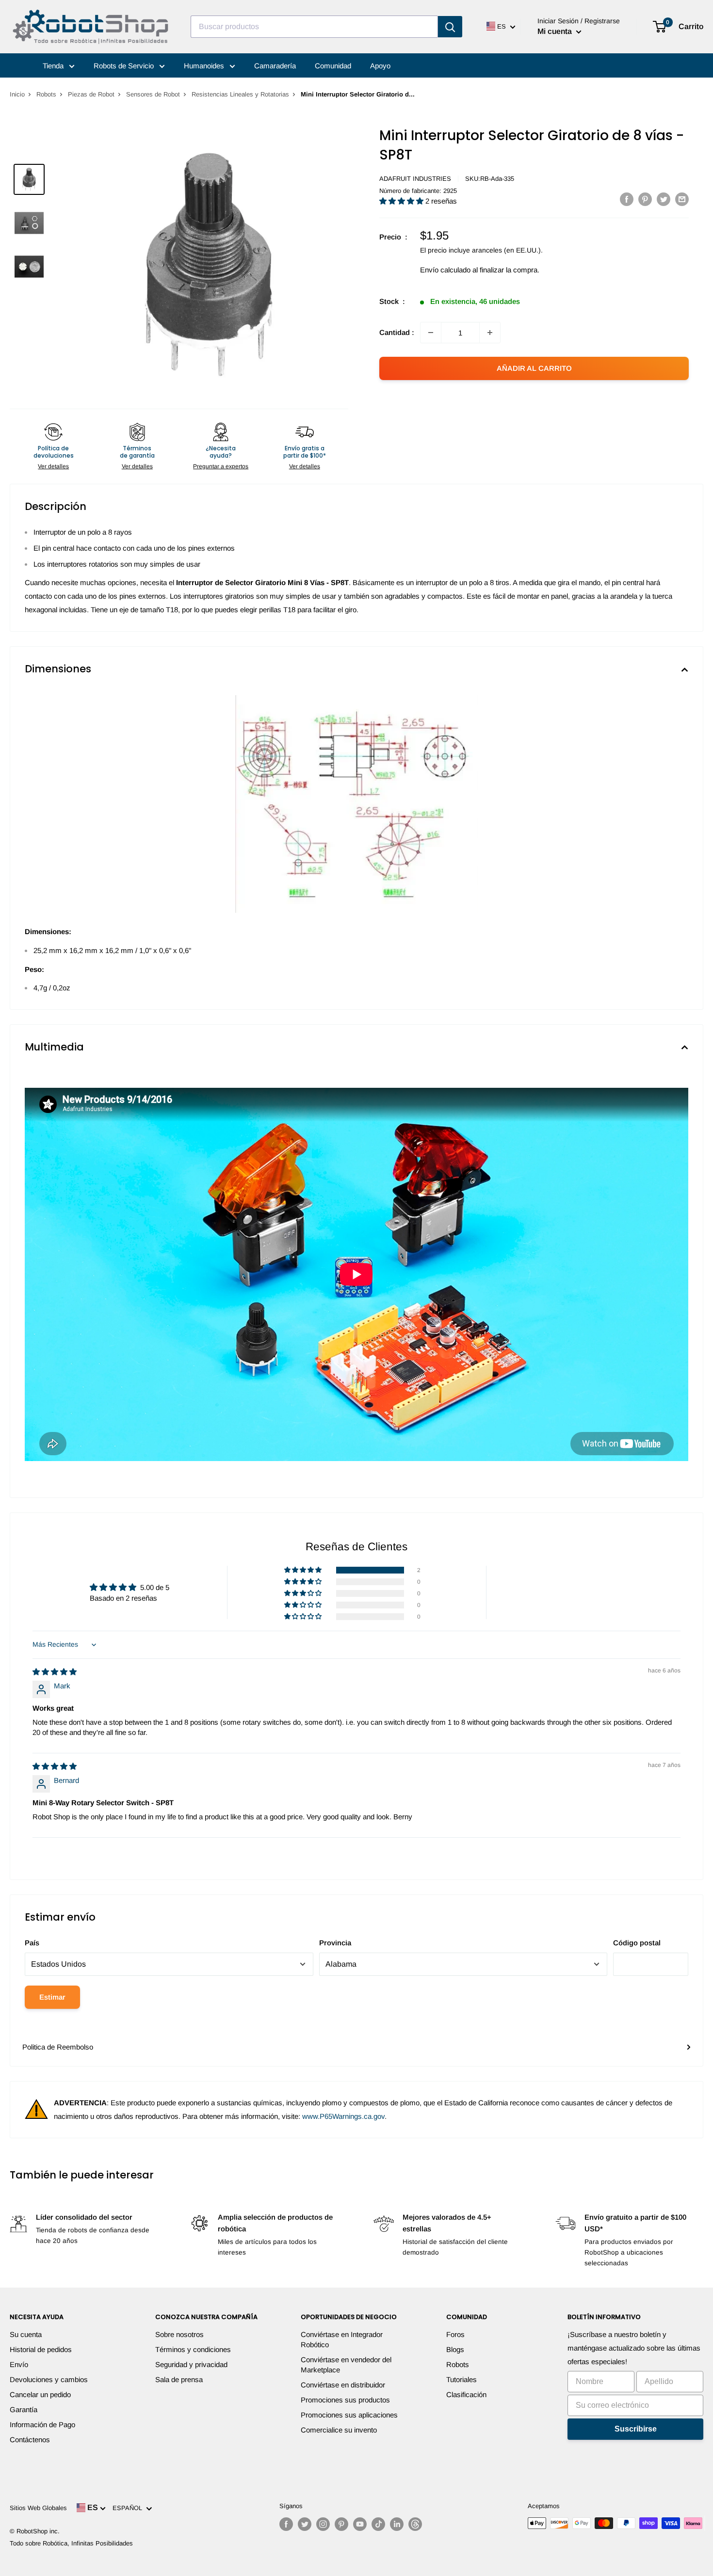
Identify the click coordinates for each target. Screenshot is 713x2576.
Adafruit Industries (415, 179)
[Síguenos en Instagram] (323, 2524)
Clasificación (466, 2394)
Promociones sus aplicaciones (349, 2415)
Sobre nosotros (179, 2334)
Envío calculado (445, 270)
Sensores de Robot (153, 94)
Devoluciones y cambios (49, 2379)
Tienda (54, 66)
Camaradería (275, 66)
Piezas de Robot (91, 94)
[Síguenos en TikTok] (378, 2524)
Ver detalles (53, 466)
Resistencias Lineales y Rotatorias (240, 94)
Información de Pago (42, 2425)
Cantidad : (397, 332)
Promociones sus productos (345, 2400)
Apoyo (380, 66)
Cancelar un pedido (40, 2394)
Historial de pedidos (41, 2349)
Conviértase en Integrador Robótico (342, 2339)
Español (129, 2508)
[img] (55, 1672)
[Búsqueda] (450, 27)
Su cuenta (26, 2334)
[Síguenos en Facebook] (286, 2524)
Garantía (24, 2409)
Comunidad (333, 66)
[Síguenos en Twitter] (305, 2524)
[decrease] (431, 333)
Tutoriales (462, 2379)
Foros (455, 2334)
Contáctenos (30, 2440)
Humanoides (205, 66)
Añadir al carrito (534, 368)
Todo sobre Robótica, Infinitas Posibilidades (71, 2543)
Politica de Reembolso (58, 2047)
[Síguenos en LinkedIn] (397, 2524)
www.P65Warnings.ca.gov (343, 2116)
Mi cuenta (556, 31)
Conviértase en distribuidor (343, 2385)
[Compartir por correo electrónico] (682, 199)
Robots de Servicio (125, 66)
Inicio (17, 94)
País (32, 1943)
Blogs (455, 2349)
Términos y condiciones (193, 2349)
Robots (46, 94)
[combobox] (314, 27)
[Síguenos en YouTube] (360, 2524)
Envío (19, 2364)
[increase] (490, 333)
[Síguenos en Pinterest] (341, 2524)
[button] (402, 201)
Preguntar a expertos (221, 466)
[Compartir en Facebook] (627, 199)
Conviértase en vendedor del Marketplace (346, 2365)
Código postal (637, 1943)
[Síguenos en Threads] (415, 2524)
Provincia (335, 1943)
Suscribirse (636, 2429)
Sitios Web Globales (38, 2508)
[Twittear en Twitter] (664, 199)
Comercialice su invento (339, 2430)
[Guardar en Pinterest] (645, 199)
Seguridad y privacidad (191, 2364)
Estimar (52, 1997)
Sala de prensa (179, 2379)
